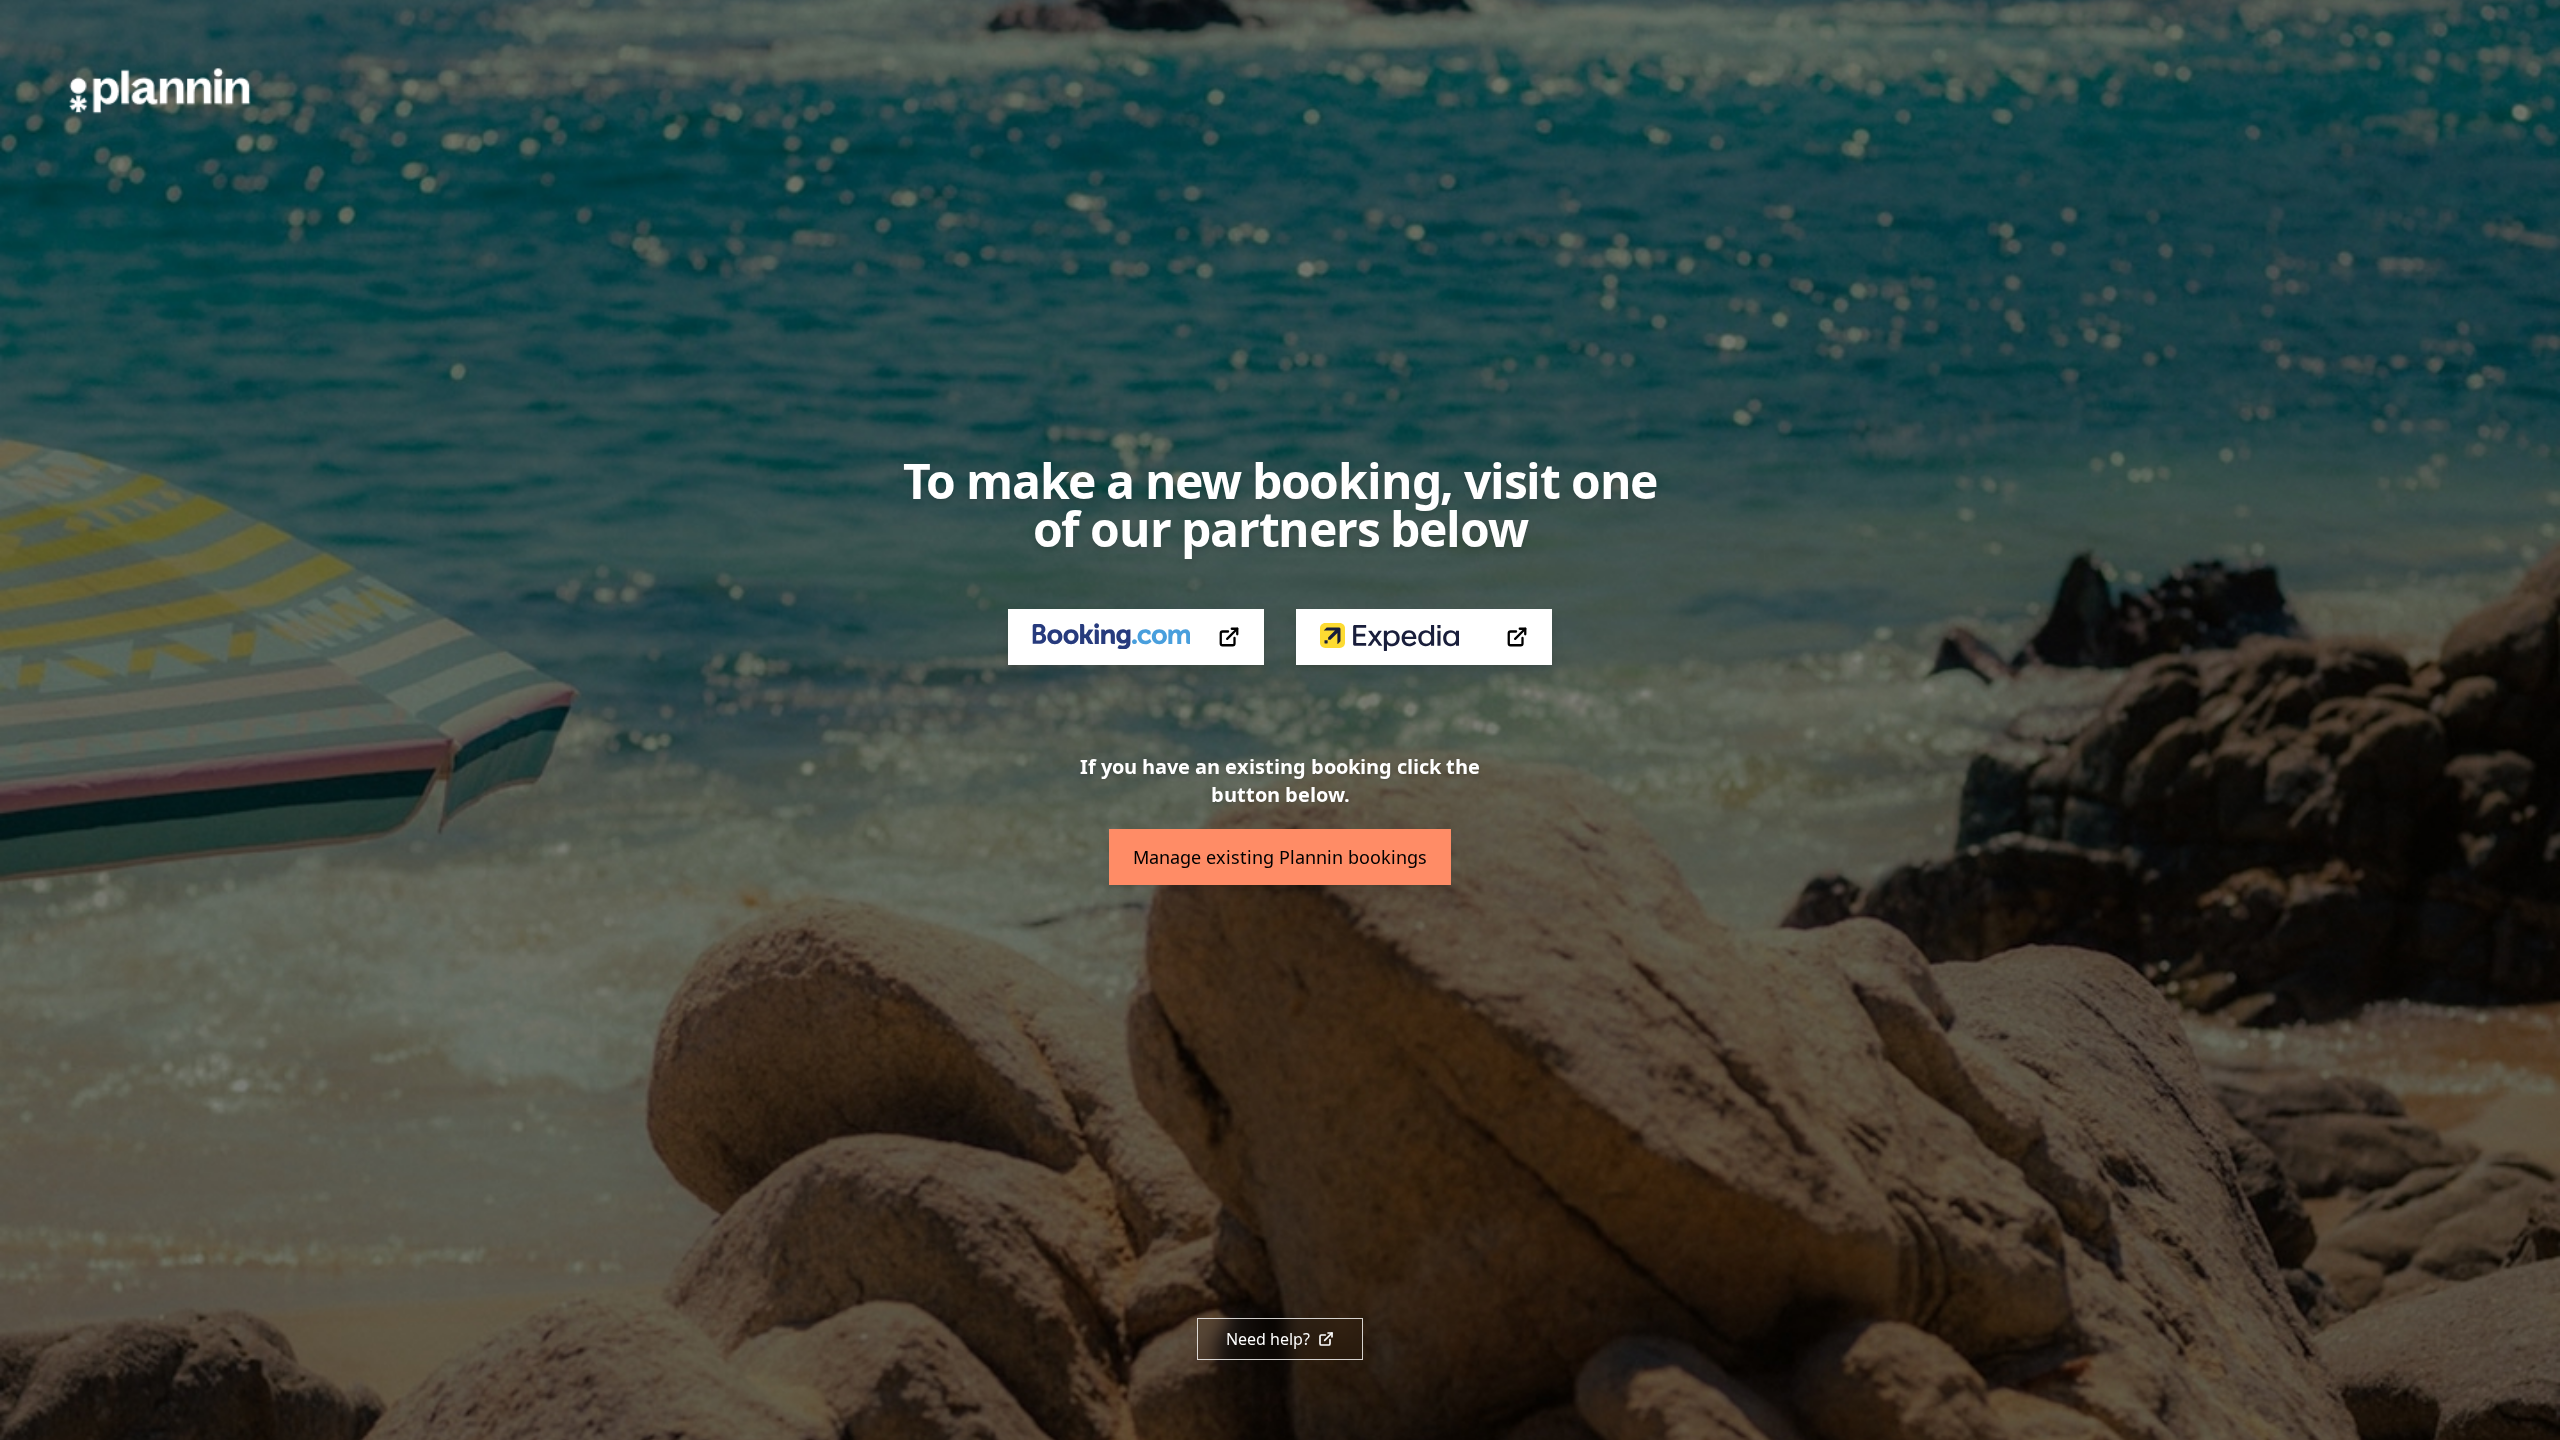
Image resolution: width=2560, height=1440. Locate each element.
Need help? (1268, 1339)
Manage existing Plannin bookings (1280, 857)
